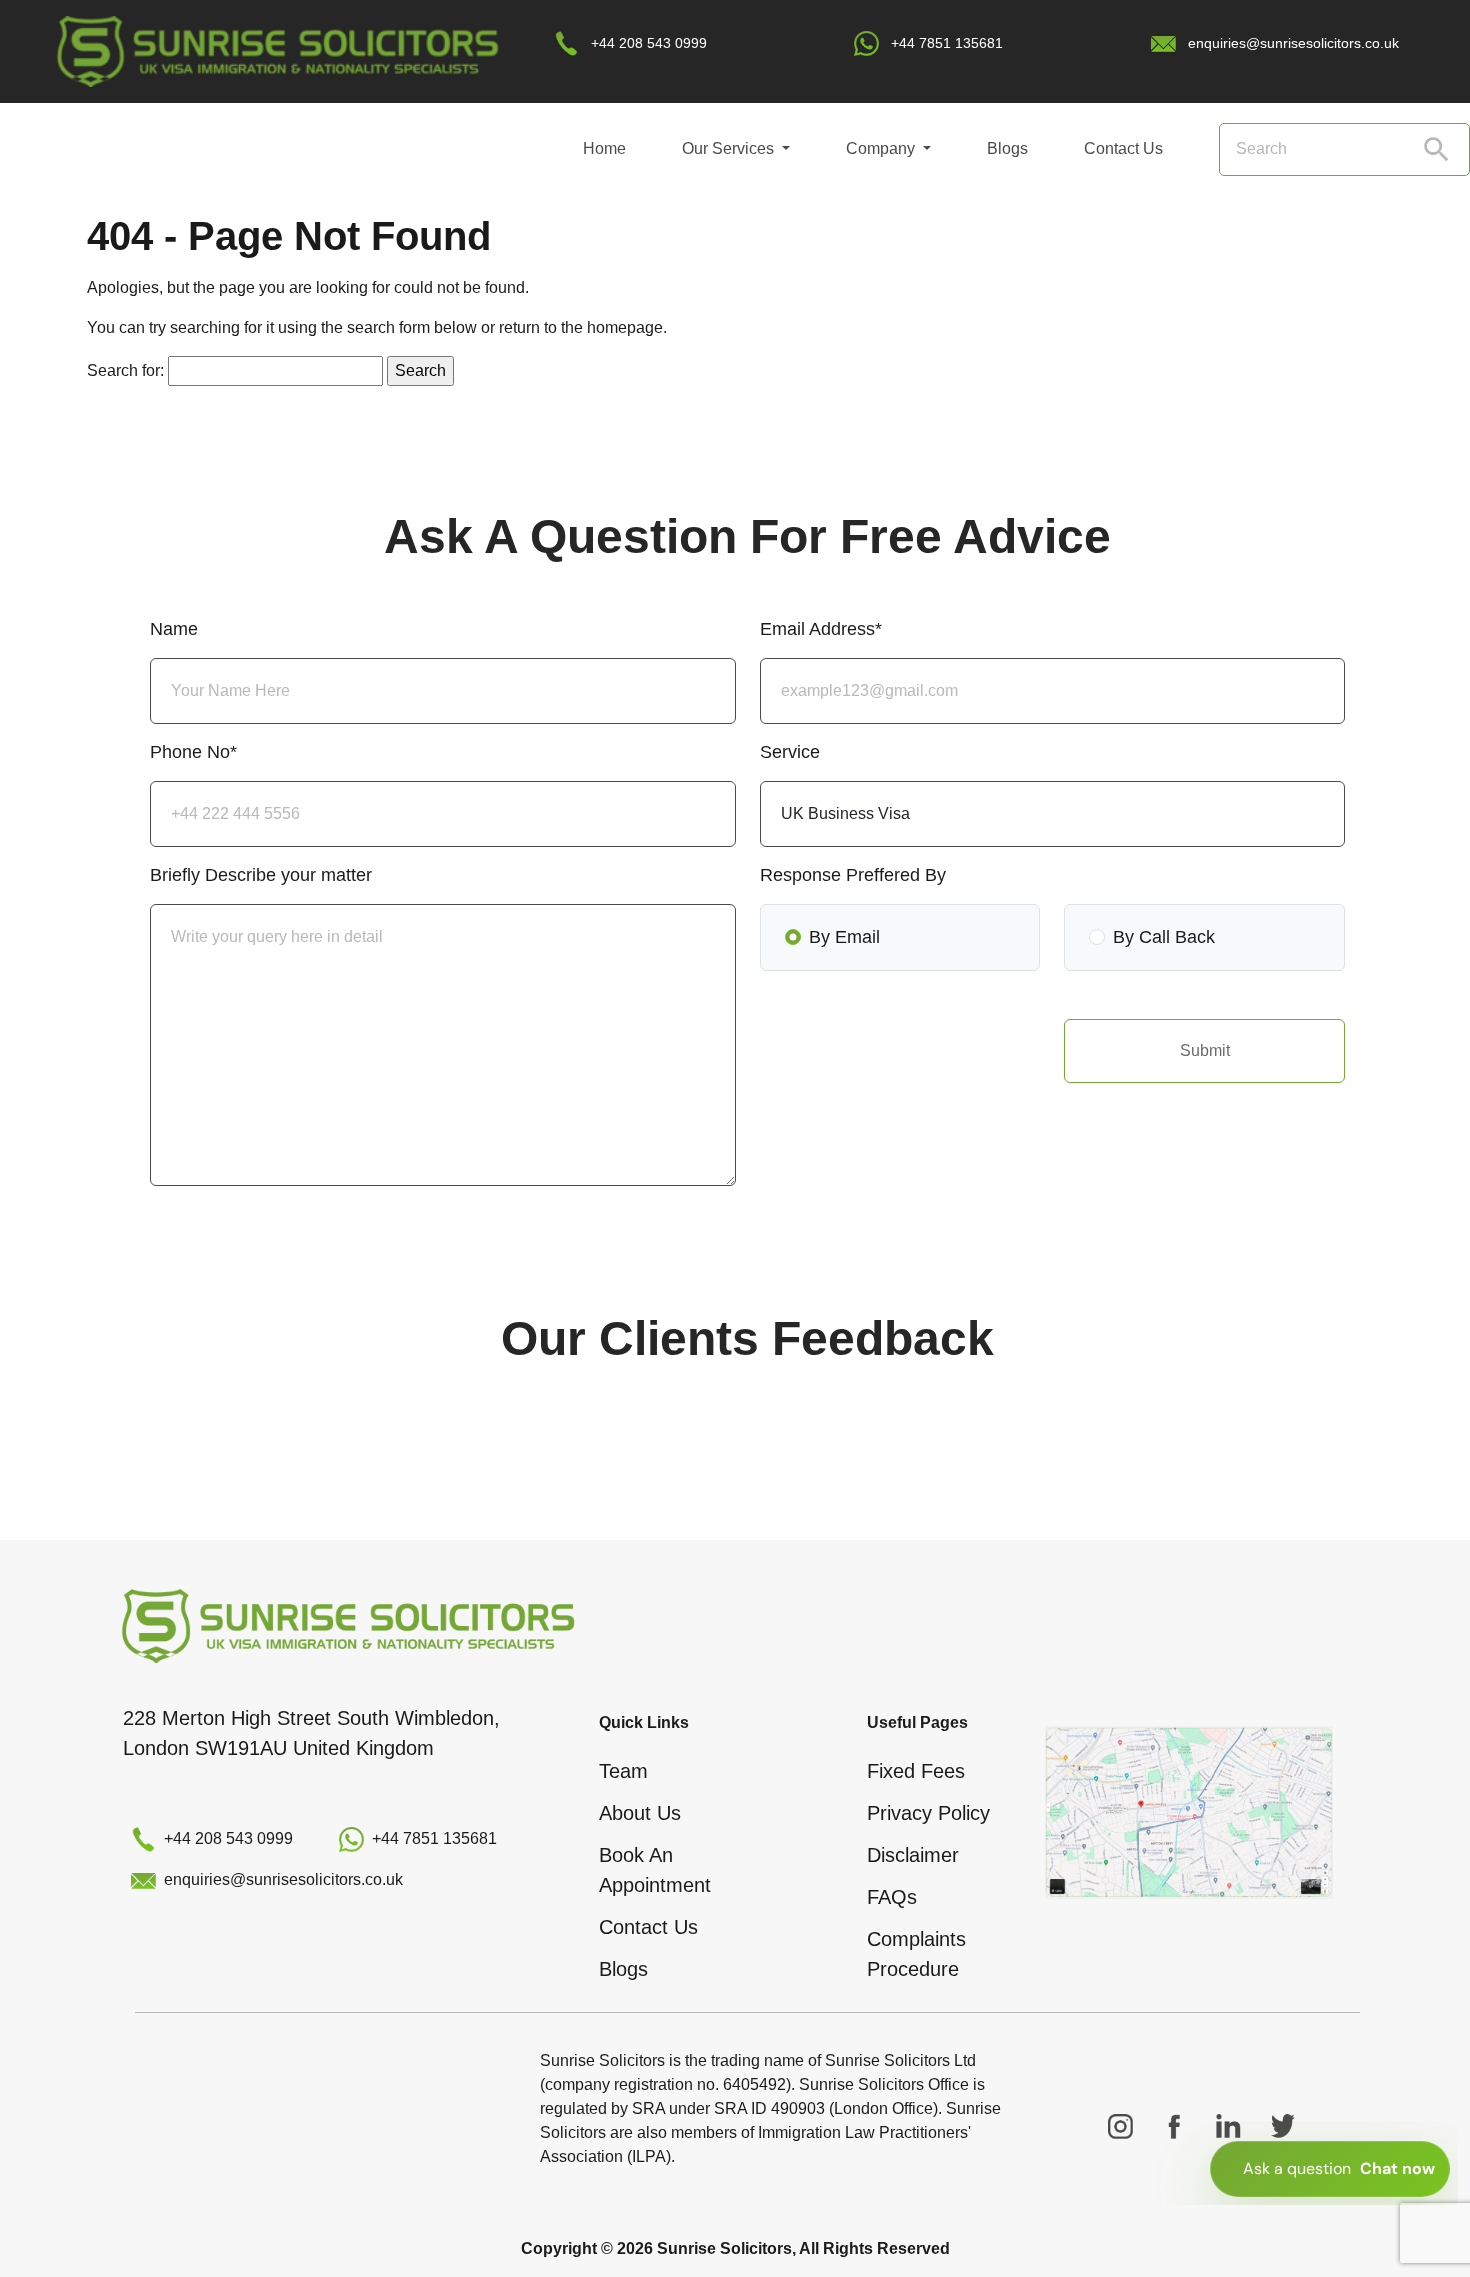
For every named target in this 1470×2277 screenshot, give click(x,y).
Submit (1205, 1050)
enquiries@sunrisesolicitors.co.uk (1293, 43)
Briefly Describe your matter (261, 875)
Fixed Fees (916, 1771)
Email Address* (821, 629)
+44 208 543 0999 (649, 43)
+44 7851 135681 (947, 43)
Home (604, 148)
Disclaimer (913, 1855)
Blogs (1007, 148)
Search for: (125, 370)
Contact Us (1123, 148)
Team (623, 1771)
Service (790, 752)
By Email (844, 937)
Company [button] (882, 148)
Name (174, 629)
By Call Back (1164, 937)
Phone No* (193, 752)
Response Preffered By (853, 875)
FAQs (892, 1897)
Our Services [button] (730, 148)
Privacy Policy (928, 1813)
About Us (640, 1813)
